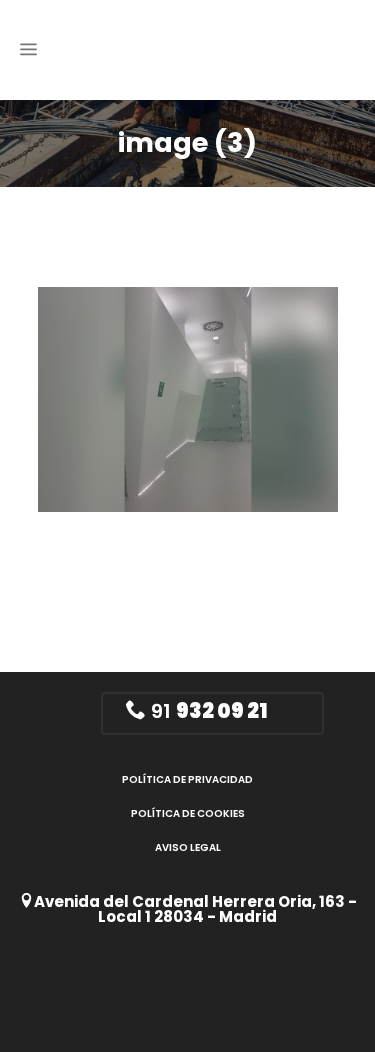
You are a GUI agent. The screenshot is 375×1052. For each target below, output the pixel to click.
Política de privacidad (187, 779)
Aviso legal (188, 847)
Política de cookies (188, 813)
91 (207, 711)
